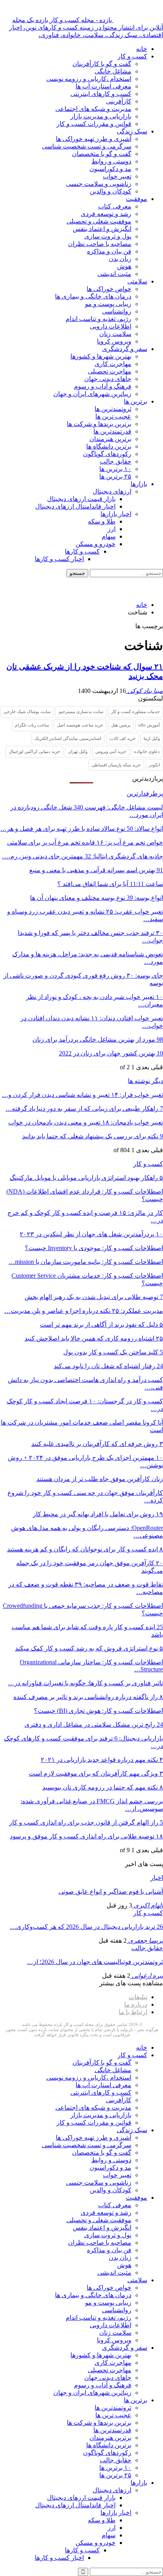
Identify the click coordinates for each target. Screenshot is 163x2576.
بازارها (139, 484)
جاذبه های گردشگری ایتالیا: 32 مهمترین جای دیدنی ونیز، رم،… (82, 856)
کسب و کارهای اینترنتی (101, 94)
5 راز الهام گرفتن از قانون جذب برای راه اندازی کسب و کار (86, 1822)
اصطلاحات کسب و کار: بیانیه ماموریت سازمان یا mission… (86, 1262)
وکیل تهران (78, 751)
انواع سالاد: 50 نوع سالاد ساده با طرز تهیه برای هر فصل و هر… (82, 829)
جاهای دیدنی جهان (108, 379)
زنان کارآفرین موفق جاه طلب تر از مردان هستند (100, 1479)
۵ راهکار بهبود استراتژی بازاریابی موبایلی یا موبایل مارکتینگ (86, 1178)
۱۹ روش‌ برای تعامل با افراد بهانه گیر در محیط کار (98, 1514)
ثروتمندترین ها (113, 409)
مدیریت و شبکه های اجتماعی (93, 109)
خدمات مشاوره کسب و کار (136, 712)
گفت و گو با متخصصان (102, 154)
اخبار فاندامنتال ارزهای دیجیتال (75, 506)
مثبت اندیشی (114, 274)
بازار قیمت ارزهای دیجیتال (81, 499)
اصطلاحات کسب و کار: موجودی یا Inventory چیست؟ (94, 1248)
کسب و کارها (82, 551)
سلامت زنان (115, 334)
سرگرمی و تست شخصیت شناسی (87, 146)
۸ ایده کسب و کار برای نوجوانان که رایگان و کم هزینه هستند (85, 1549)
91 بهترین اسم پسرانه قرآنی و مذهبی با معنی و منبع (96, 870)
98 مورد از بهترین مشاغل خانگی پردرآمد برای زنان (98, 1039)
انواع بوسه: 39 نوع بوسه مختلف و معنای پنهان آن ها (97, 898)
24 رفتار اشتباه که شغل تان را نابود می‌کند (108, 1366)
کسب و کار (132, 56)
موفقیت (136, 199)
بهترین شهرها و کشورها (101, 356)
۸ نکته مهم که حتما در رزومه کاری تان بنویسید (103, 1787)
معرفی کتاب (115, 206)
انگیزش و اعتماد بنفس (102, 229)
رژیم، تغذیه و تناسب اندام (99, 319)
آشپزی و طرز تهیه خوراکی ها (94, 139)
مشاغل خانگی (113, 71)
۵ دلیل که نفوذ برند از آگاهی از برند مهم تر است (101, 1325)
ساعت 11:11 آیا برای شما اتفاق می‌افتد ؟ (110, 884)
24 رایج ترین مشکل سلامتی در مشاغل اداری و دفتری (94, 1725)
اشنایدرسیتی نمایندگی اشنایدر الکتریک (68, 738)
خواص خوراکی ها (109, 289)
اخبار (157, 1878)
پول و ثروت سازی (108, 236)
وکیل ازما (152, 738)
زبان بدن (120, 259)
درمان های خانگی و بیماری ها (93, 296)
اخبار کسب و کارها (59, 559)
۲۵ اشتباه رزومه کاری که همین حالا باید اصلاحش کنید (94, 1338)
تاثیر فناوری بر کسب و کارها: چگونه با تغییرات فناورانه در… (85, 1683)
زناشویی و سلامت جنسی (99, 184)
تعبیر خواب (117, 176)
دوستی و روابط (111, 161)
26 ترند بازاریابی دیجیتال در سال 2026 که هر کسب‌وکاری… (86, 1927)
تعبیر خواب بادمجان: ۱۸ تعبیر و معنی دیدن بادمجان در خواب (86, 1122)
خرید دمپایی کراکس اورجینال (34, 751)
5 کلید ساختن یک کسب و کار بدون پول (113, 1352)
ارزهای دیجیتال (112, 491)
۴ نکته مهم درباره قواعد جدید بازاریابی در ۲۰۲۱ (102, 1760)
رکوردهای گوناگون (107, 454)
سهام (109, 536)
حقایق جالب (116, 461)
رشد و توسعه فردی (106, 214)
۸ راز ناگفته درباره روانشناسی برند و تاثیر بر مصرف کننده (88, 1697)
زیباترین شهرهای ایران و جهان (92, 394)
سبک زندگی (132, 131)
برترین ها (136, 401)
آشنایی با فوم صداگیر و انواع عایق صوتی (111, 1892)
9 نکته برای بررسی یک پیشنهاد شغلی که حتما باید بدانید (93, 1136)
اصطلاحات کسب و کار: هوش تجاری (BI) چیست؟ (99, 1711)
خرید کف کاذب (122, 738)
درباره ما (136, 2004)
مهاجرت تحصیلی (110, 371)
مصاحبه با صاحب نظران (100, 244)
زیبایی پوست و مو (108, 304)
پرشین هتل (121, 725)
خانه (142, 49)
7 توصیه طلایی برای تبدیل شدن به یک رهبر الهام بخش (94, 1297)
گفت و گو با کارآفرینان (102, 64)
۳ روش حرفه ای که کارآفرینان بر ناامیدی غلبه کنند (97, 1444)
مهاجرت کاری (113, 364)
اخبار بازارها (116, 514)
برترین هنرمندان (110, 439)
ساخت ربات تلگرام (32, 725)
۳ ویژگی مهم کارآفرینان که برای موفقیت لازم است (96, 1773)
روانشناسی (117, 311)
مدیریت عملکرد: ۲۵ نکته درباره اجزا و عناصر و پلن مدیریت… (84, 1311)
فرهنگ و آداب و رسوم (103, 386)
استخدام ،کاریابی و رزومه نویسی (89, 79)
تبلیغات (138, 1997)
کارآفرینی (119, 101)
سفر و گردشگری (125, 349)
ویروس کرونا (114, 341)
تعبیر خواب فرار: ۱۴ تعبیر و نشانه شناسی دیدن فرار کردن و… (82, 1095)
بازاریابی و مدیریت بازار (101, 116)
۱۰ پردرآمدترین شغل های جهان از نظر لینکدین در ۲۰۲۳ (91, 1234)
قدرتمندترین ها (112, 431)
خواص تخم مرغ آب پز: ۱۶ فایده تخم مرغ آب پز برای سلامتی (85, 842)
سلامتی (137, 281)
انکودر (154, 765)
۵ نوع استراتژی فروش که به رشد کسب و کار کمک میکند (89, 1648)
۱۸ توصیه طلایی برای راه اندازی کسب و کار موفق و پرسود (86, 1836)
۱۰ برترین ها (115, 469)
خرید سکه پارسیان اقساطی (116, 765)
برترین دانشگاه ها (109, 446)
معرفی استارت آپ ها (103, 86)
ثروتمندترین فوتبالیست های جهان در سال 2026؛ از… (95, 1962)
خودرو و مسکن (96, 544)
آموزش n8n (149, 725)
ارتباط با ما (133, 2012)
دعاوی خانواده (147, 751)
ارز (112, 529)
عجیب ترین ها (113, 416)
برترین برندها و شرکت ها (99, 424)
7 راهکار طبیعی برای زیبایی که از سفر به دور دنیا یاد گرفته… (84, 1109)
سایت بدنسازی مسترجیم (81, 712)
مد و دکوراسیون (110, 169)
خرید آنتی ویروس (111, 751)
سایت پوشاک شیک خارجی (27, 712)
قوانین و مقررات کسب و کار (94, 124)
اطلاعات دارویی (111, 326)
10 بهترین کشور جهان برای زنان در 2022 (111, 1053)
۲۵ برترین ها (115, 476)
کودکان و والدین (111, 191)
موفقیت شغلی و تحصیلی (99, 221)
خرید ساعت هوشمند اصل (80, 725)
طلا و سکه (102, 521)
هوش (124, 266)
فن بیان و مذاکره (109, 251)
